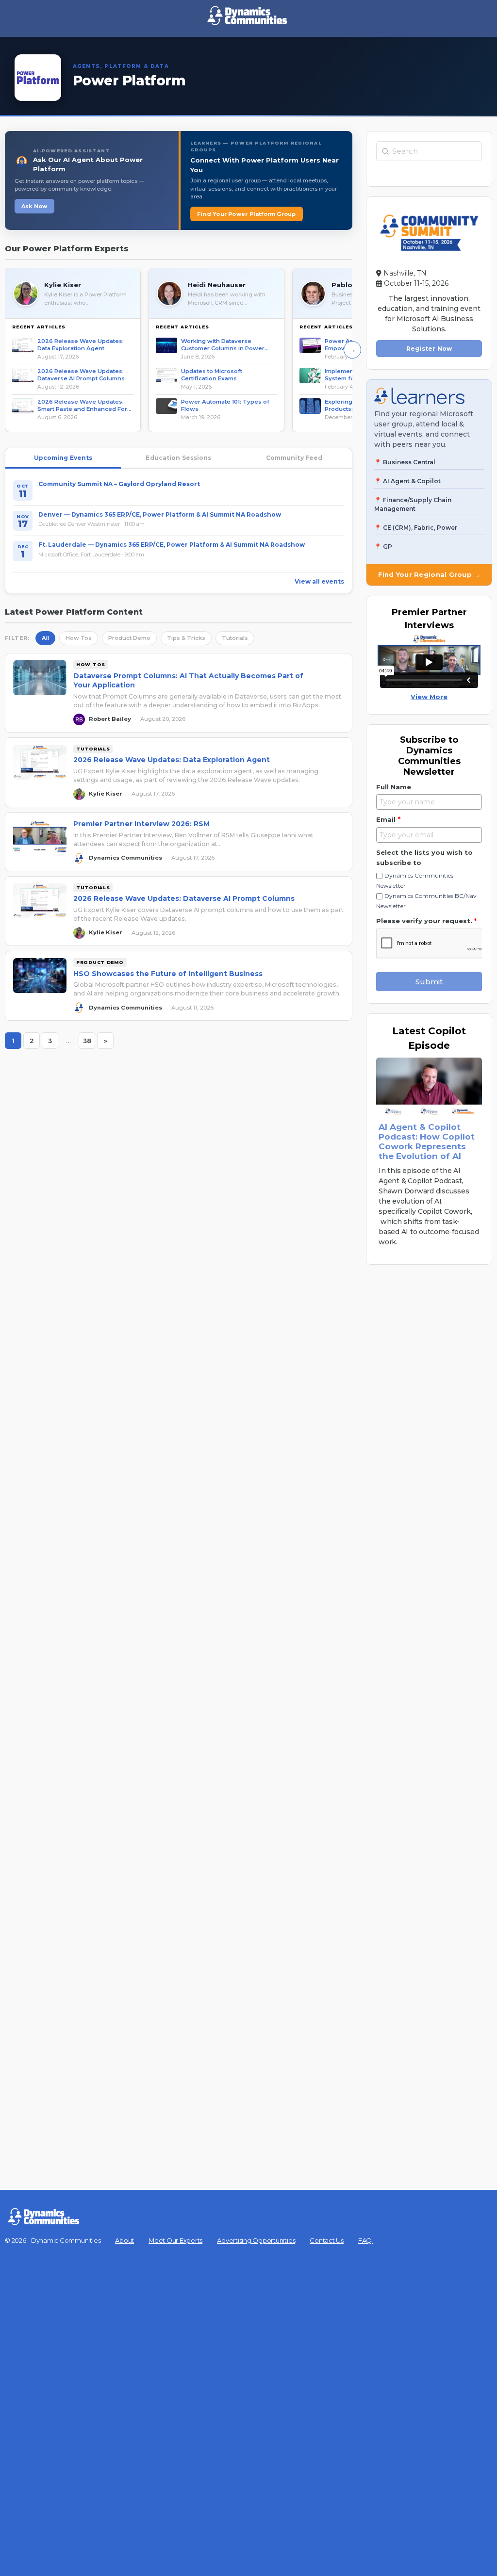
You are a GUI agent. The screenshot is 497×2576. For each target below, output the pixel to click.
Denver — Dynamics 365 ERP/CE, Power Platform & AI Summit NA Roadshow (160, 514)
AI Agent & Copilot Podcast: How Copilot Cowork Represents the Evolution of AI (427, 1141)
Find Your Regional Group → (429, 574)
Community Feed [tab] (294, 458)
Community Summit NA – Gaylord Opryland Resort (119, 484)
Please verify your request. (426, 921)
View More (429, 697)
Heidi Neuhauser (217, 285)
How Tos (79, 638)
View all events (319, 581)
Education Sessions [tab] (178, 458)
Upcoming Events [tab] (63, 458)
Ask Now (34, 206)
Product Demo (129, 638)
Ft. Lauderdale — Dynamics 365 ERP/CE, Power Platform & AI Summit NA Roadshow (172, 545)
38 (89, 1043)
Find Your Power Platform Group (247, 214)
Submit (429, 982)
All (45, 638)
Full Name (394, 787)
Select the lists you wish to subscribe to (424, 857)
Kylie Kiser (63, 285)
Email (388, 819)
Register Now (429, 349)
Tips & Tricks (186, 638)
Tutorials (235, 638)
